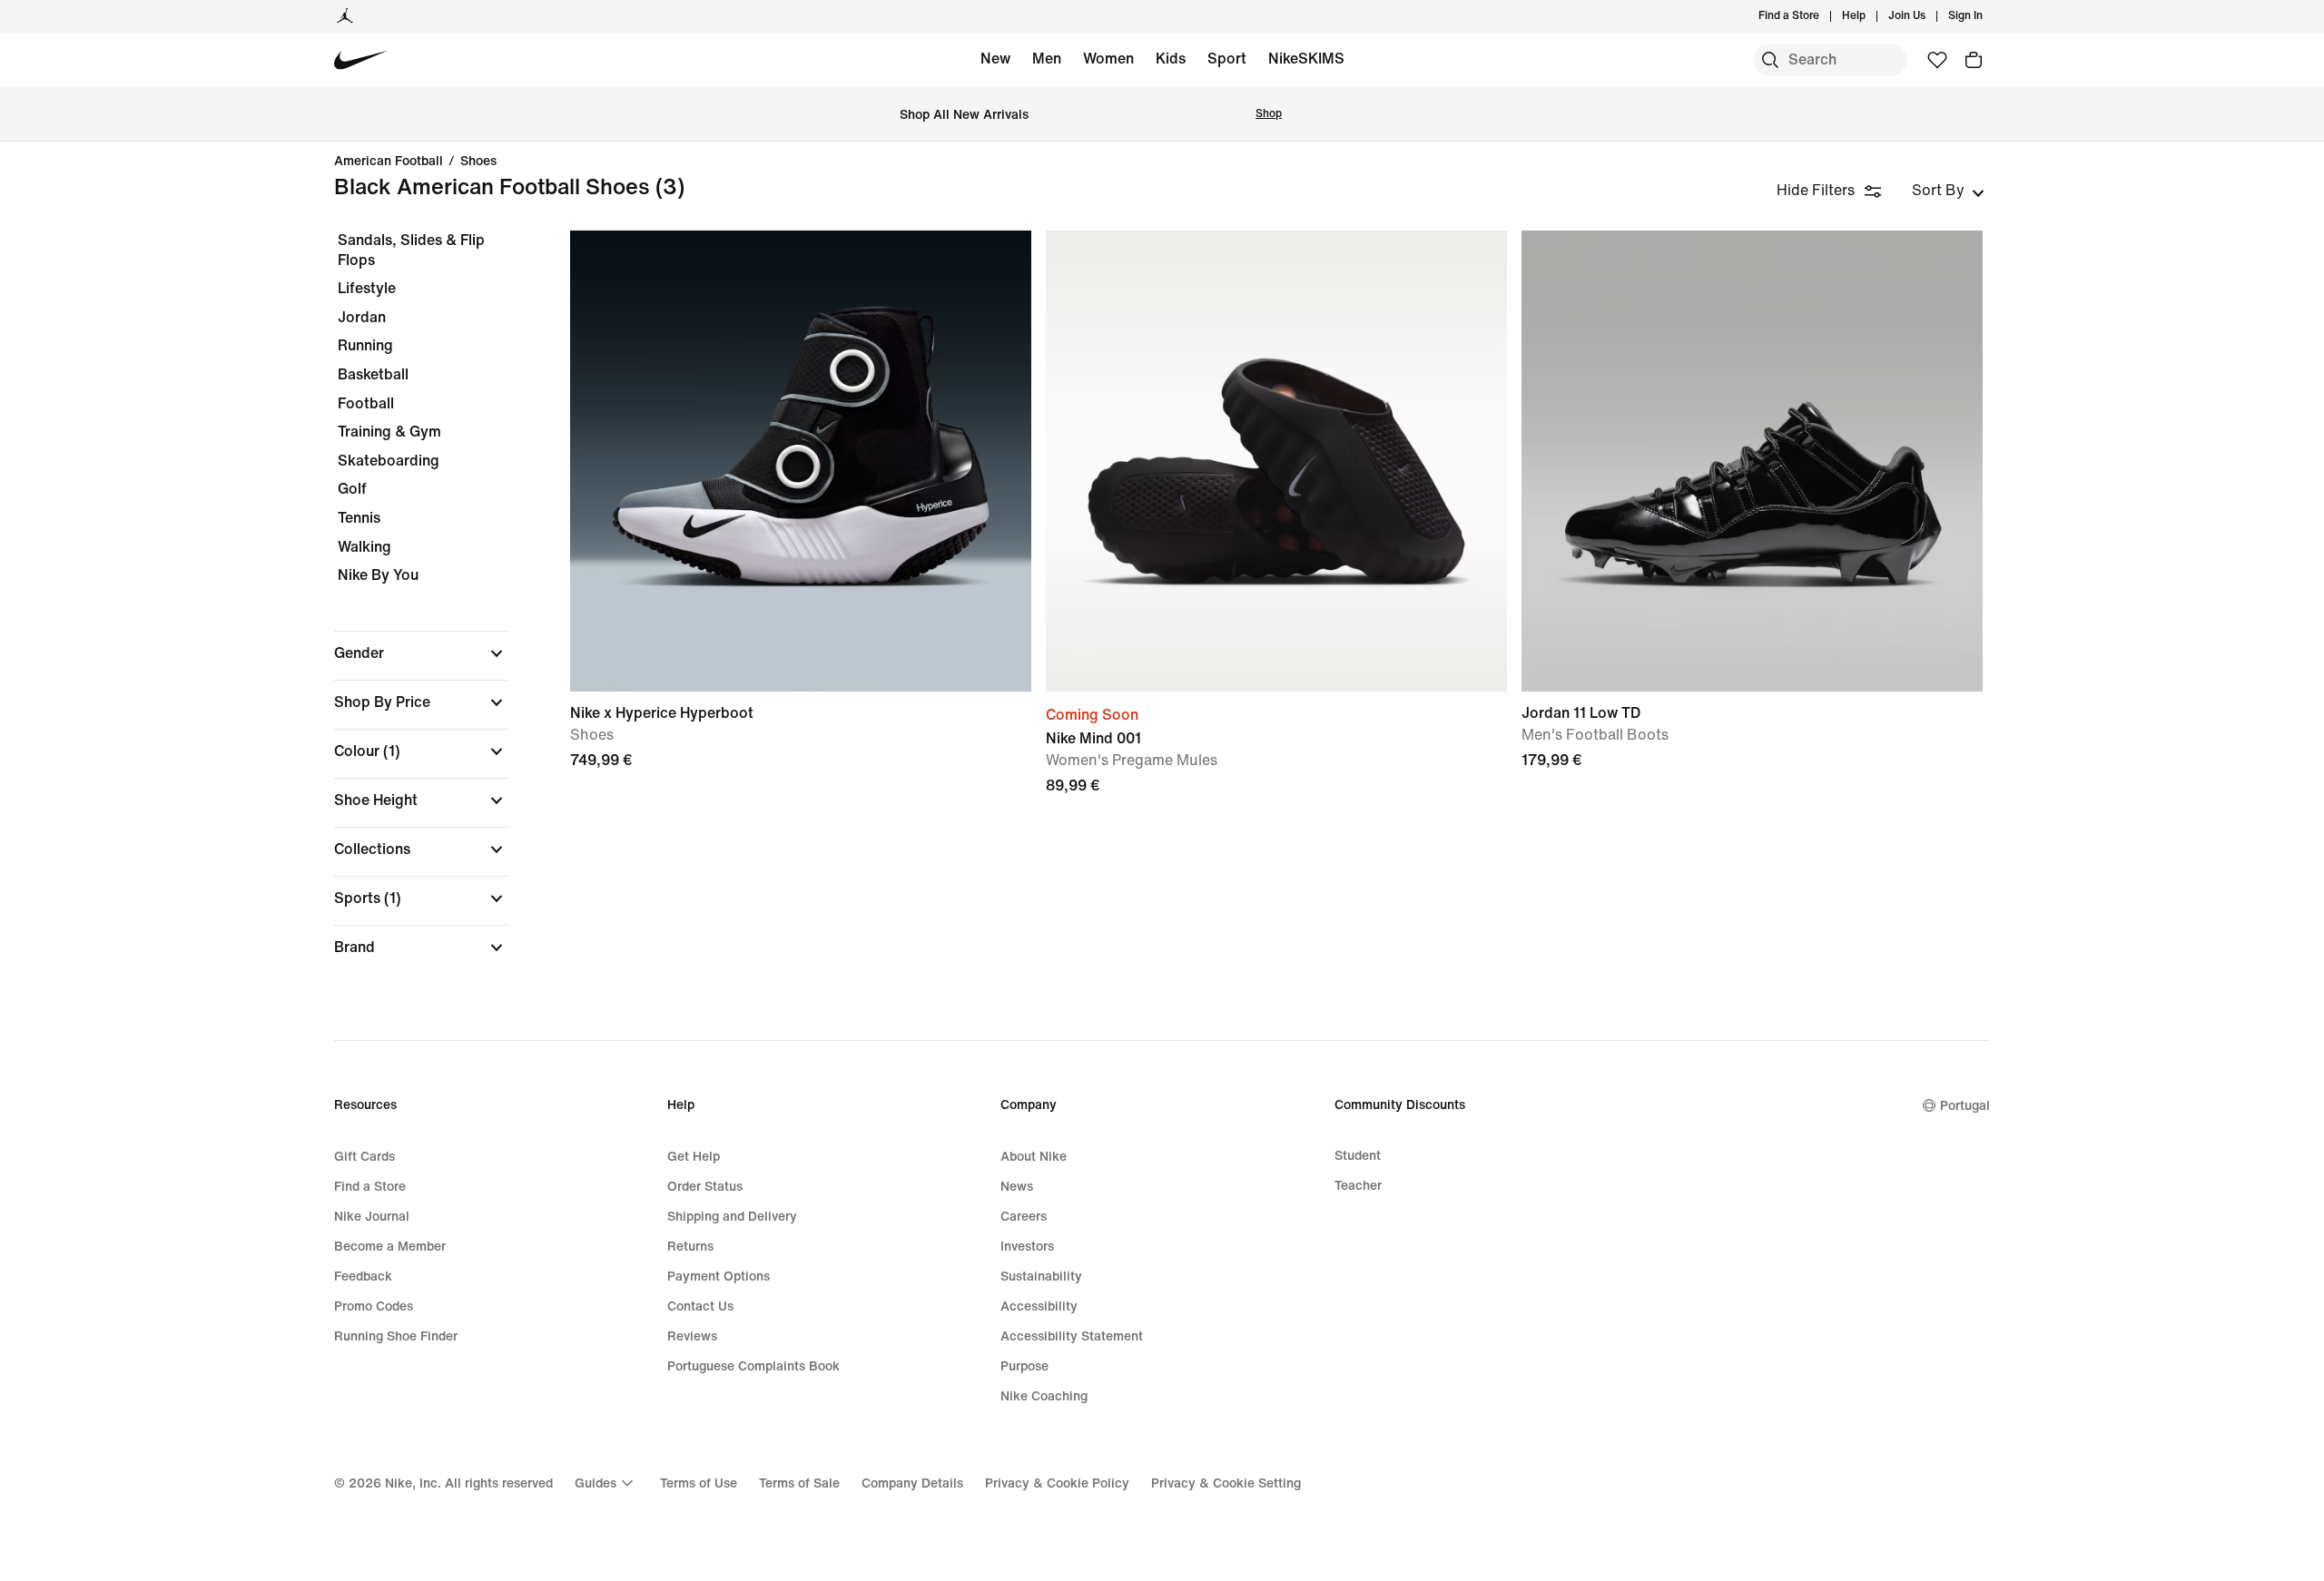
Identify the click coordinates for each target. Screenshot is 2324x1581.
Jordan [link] (362, 317)
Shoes (478, 162)
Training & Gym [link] (389, 432)
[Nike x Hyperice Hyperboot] (801, 461)
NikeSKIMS (1306, 59)
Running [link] (365, 345)
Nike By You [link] (378, 575)
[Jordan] (345, 16)
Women (1108, 59)
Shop (1269, 114)
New (995, 59)
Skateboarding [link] (389, 461)
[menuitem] (1871, 16)
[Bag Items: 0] (1974, 60)
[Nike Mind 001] (1276, 461)
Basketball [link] (373, 374)
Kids (1171, 59)
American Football (389, 162)
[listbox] (1948, 191)
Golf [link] (352, 489)
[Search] (1770, 60)
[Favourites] (1937, 60)
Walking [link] (364, 547)
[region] (409, 609)
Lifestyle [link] (367, 288)
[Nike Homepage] (361, 60)
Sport (1227, 59)
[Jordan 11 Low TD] (1752, 461)
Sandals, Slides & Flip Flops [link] (411, 250)
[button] (421, 653)
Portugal (1965, 1106)
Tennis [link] (359, 518)
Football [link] (366, 403)
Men (1047, 59)
